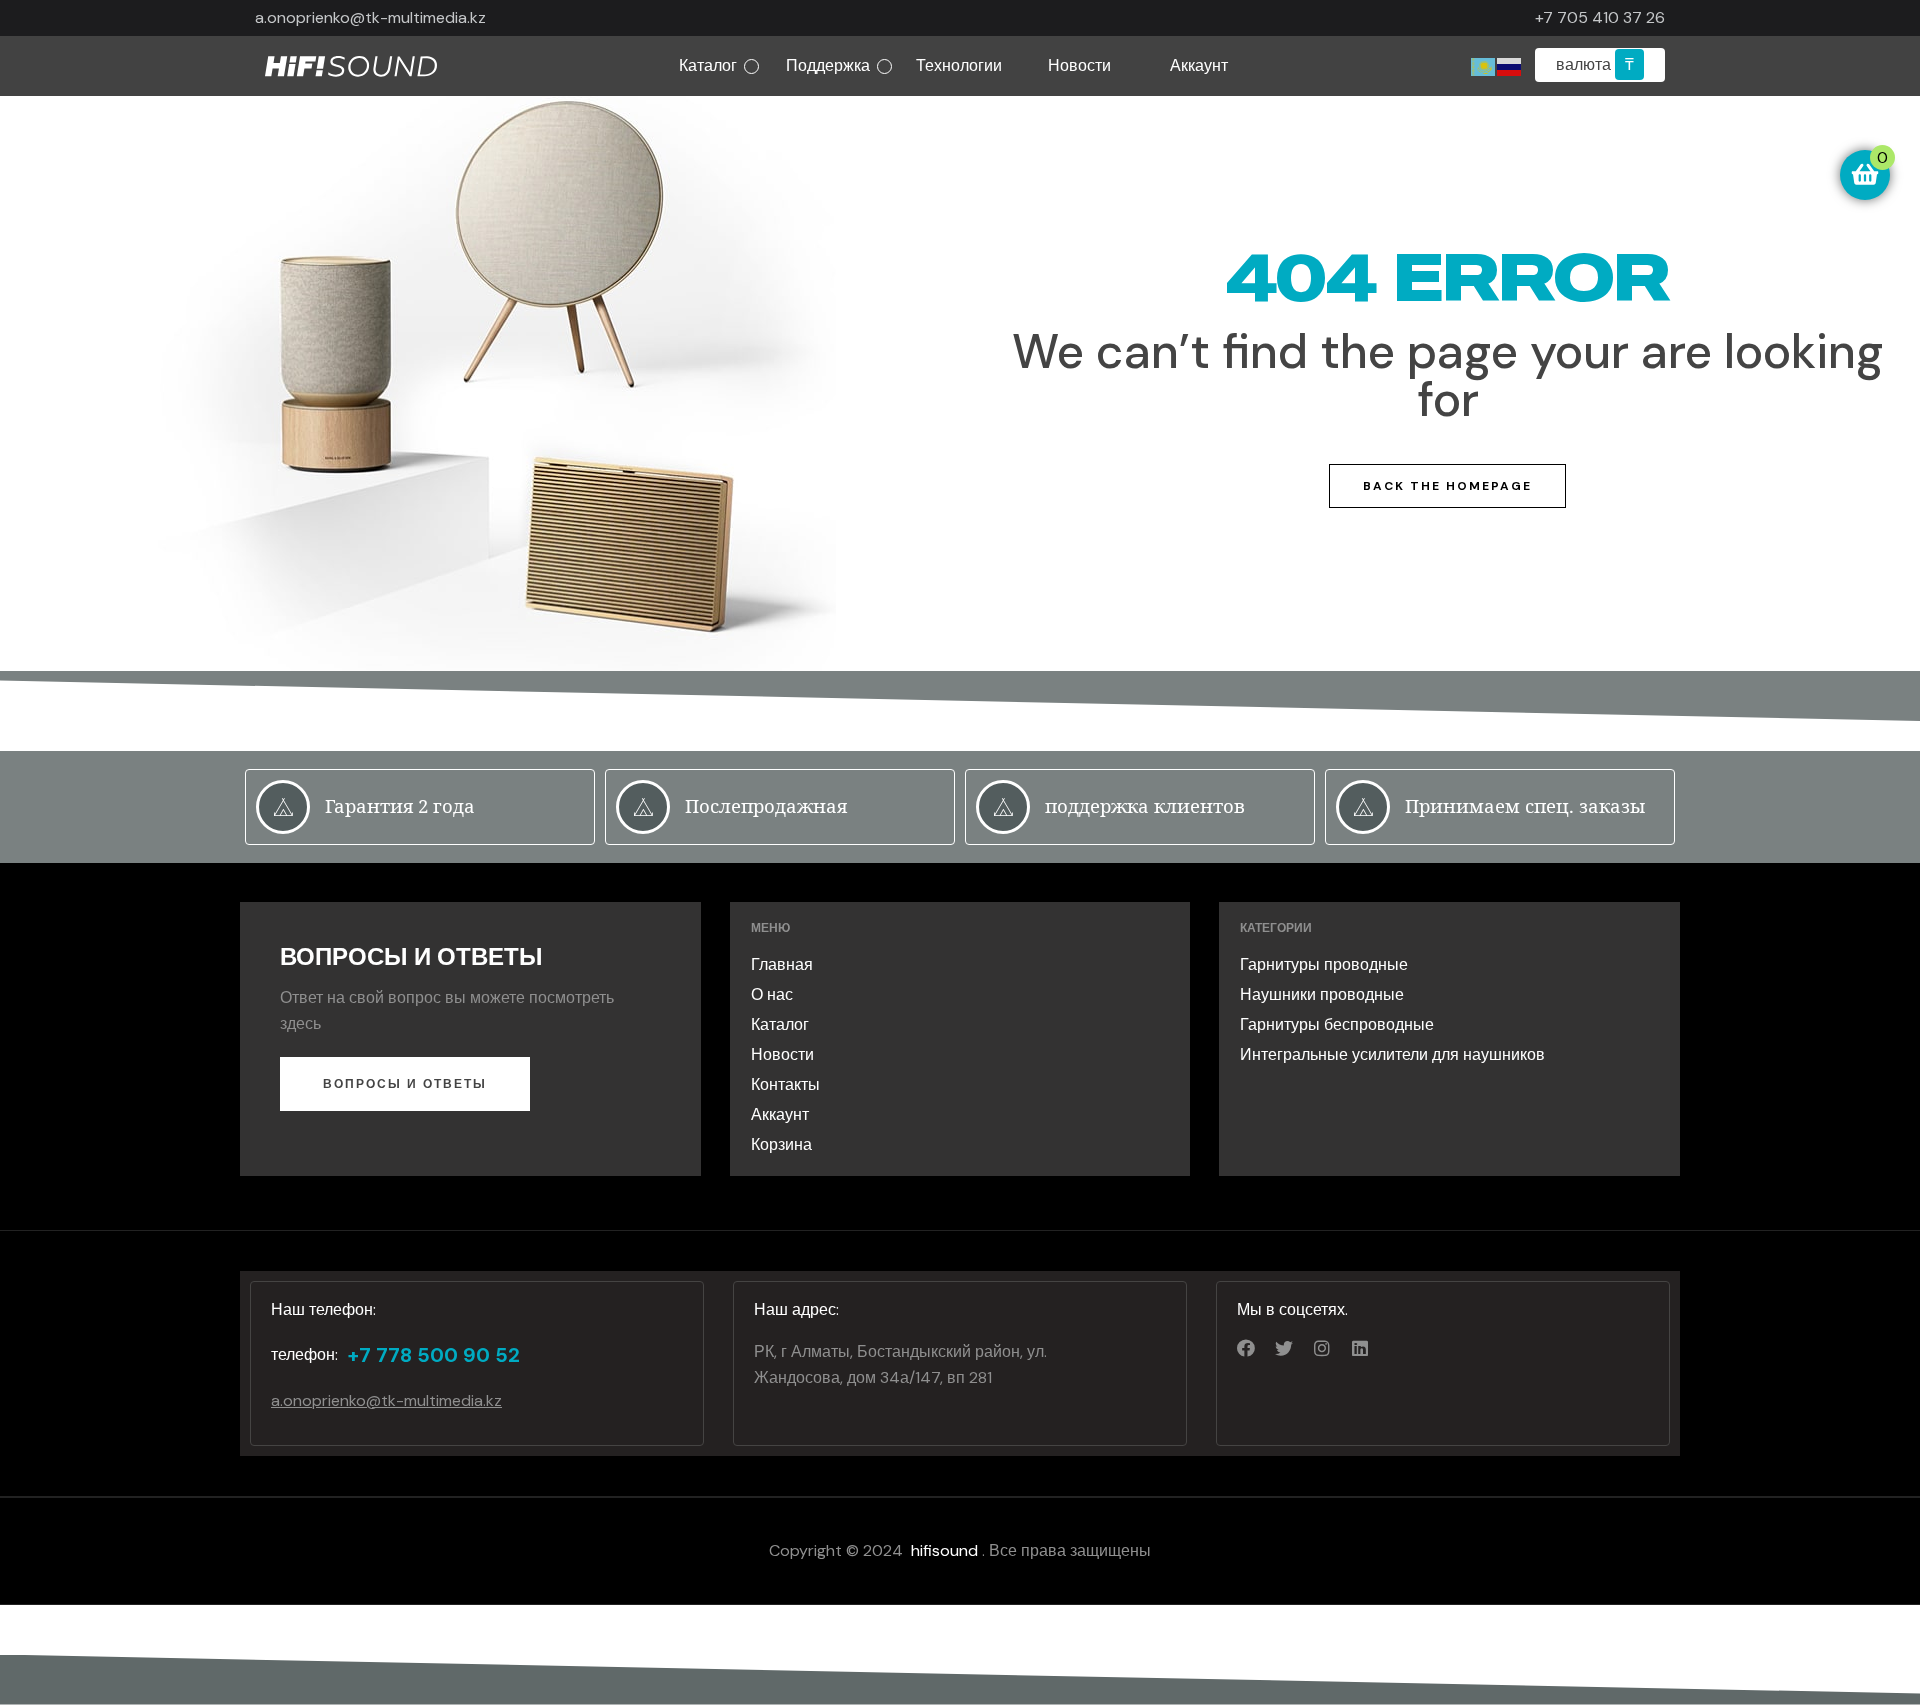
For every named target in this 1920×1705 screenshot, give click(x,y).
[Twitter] (1284, 1348)
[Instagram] (1322, 1348)
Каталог (708, 65)
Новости (1079, 65)
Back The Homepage (1447, 486)
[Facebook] (1246, 1348)
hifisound (946, 1550)
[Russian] (1510, 65)
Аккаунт (1199, 65)
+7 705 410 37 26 (1600, 17)
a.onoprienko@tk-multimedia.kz (370, 17)
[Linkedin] (1360, 1348)
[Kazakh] (1484, 65)
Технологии (959, 65)
